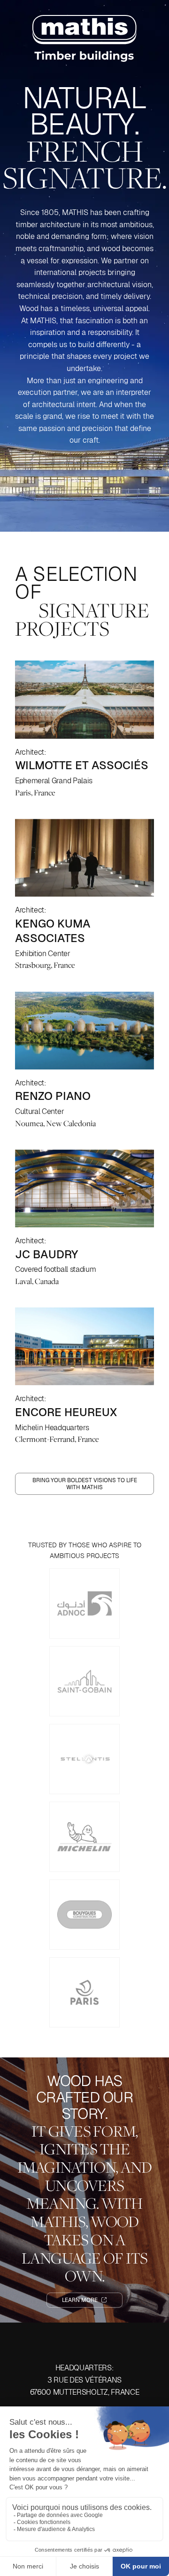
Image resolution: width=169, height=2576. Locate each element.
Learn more (81, 2300)
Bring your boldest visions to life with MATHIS (85, 1484)
